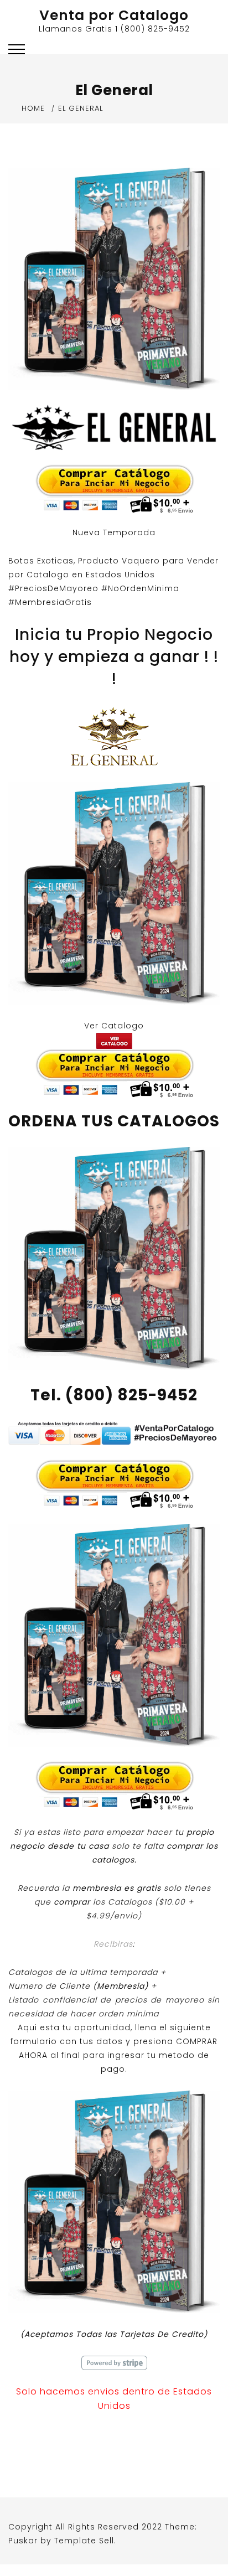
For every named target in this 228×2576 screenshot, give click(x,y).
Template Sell (84, 2541)
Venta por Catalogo (114, 15)
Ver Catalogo (114, 1026)
